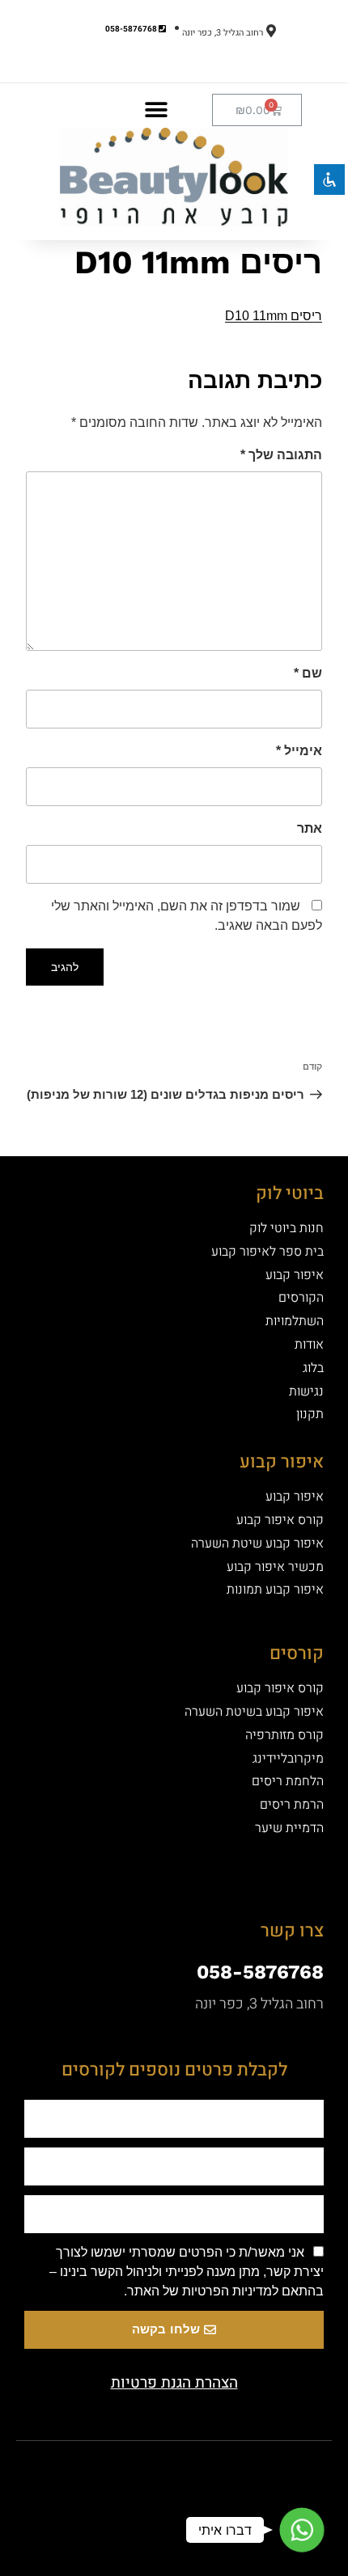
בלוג (313, 1368)
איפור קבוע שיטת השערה (257, 1543)
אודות (309, 1345)
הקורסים (301, 1298)
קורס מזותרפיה (284, 1735)
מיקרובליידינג (288, 1759)
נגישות (306, 1391)
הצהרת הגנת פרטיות (174, 2383)
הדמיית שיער (289, 1828)
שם (308, 673)
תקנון (310, 1414)
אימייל (299, 751)
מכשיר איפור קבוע (275, 1567)
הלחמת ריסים (288, 1781)
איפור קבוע (295, 1275)
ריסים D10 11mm (274, 316)
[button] (156, 110)
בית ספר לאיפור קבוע (267, 1252)
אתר (310, 828)
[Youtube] (146, 2469)
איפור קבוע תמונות (275, 1590)
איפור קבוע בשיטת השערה (254, 1712)
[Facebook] (202, 2469)
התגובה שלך (281, 455)
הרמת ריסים (292, 1805)
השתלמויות (295, 1321)
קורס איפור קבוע (280, 1520)
